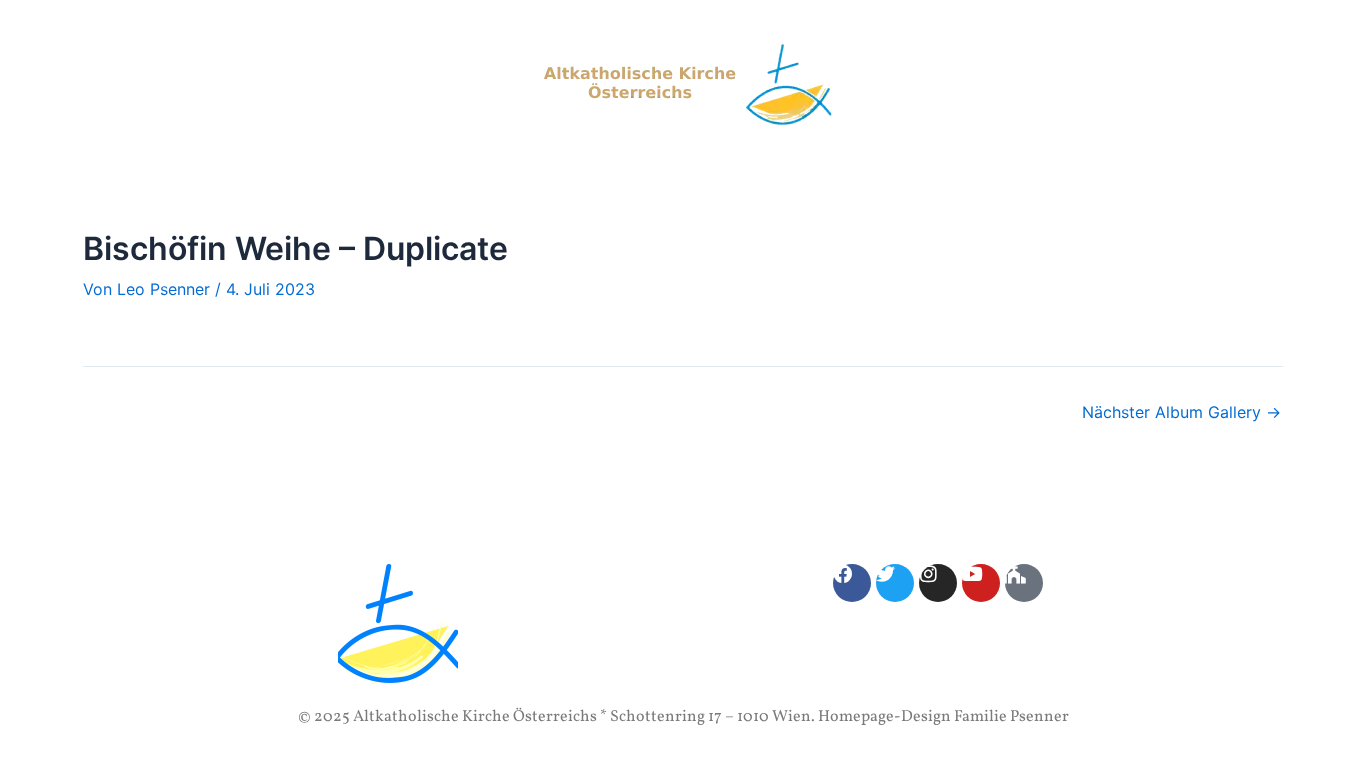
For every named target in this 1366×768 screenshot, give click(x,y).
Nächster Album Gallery (1181, 412)
